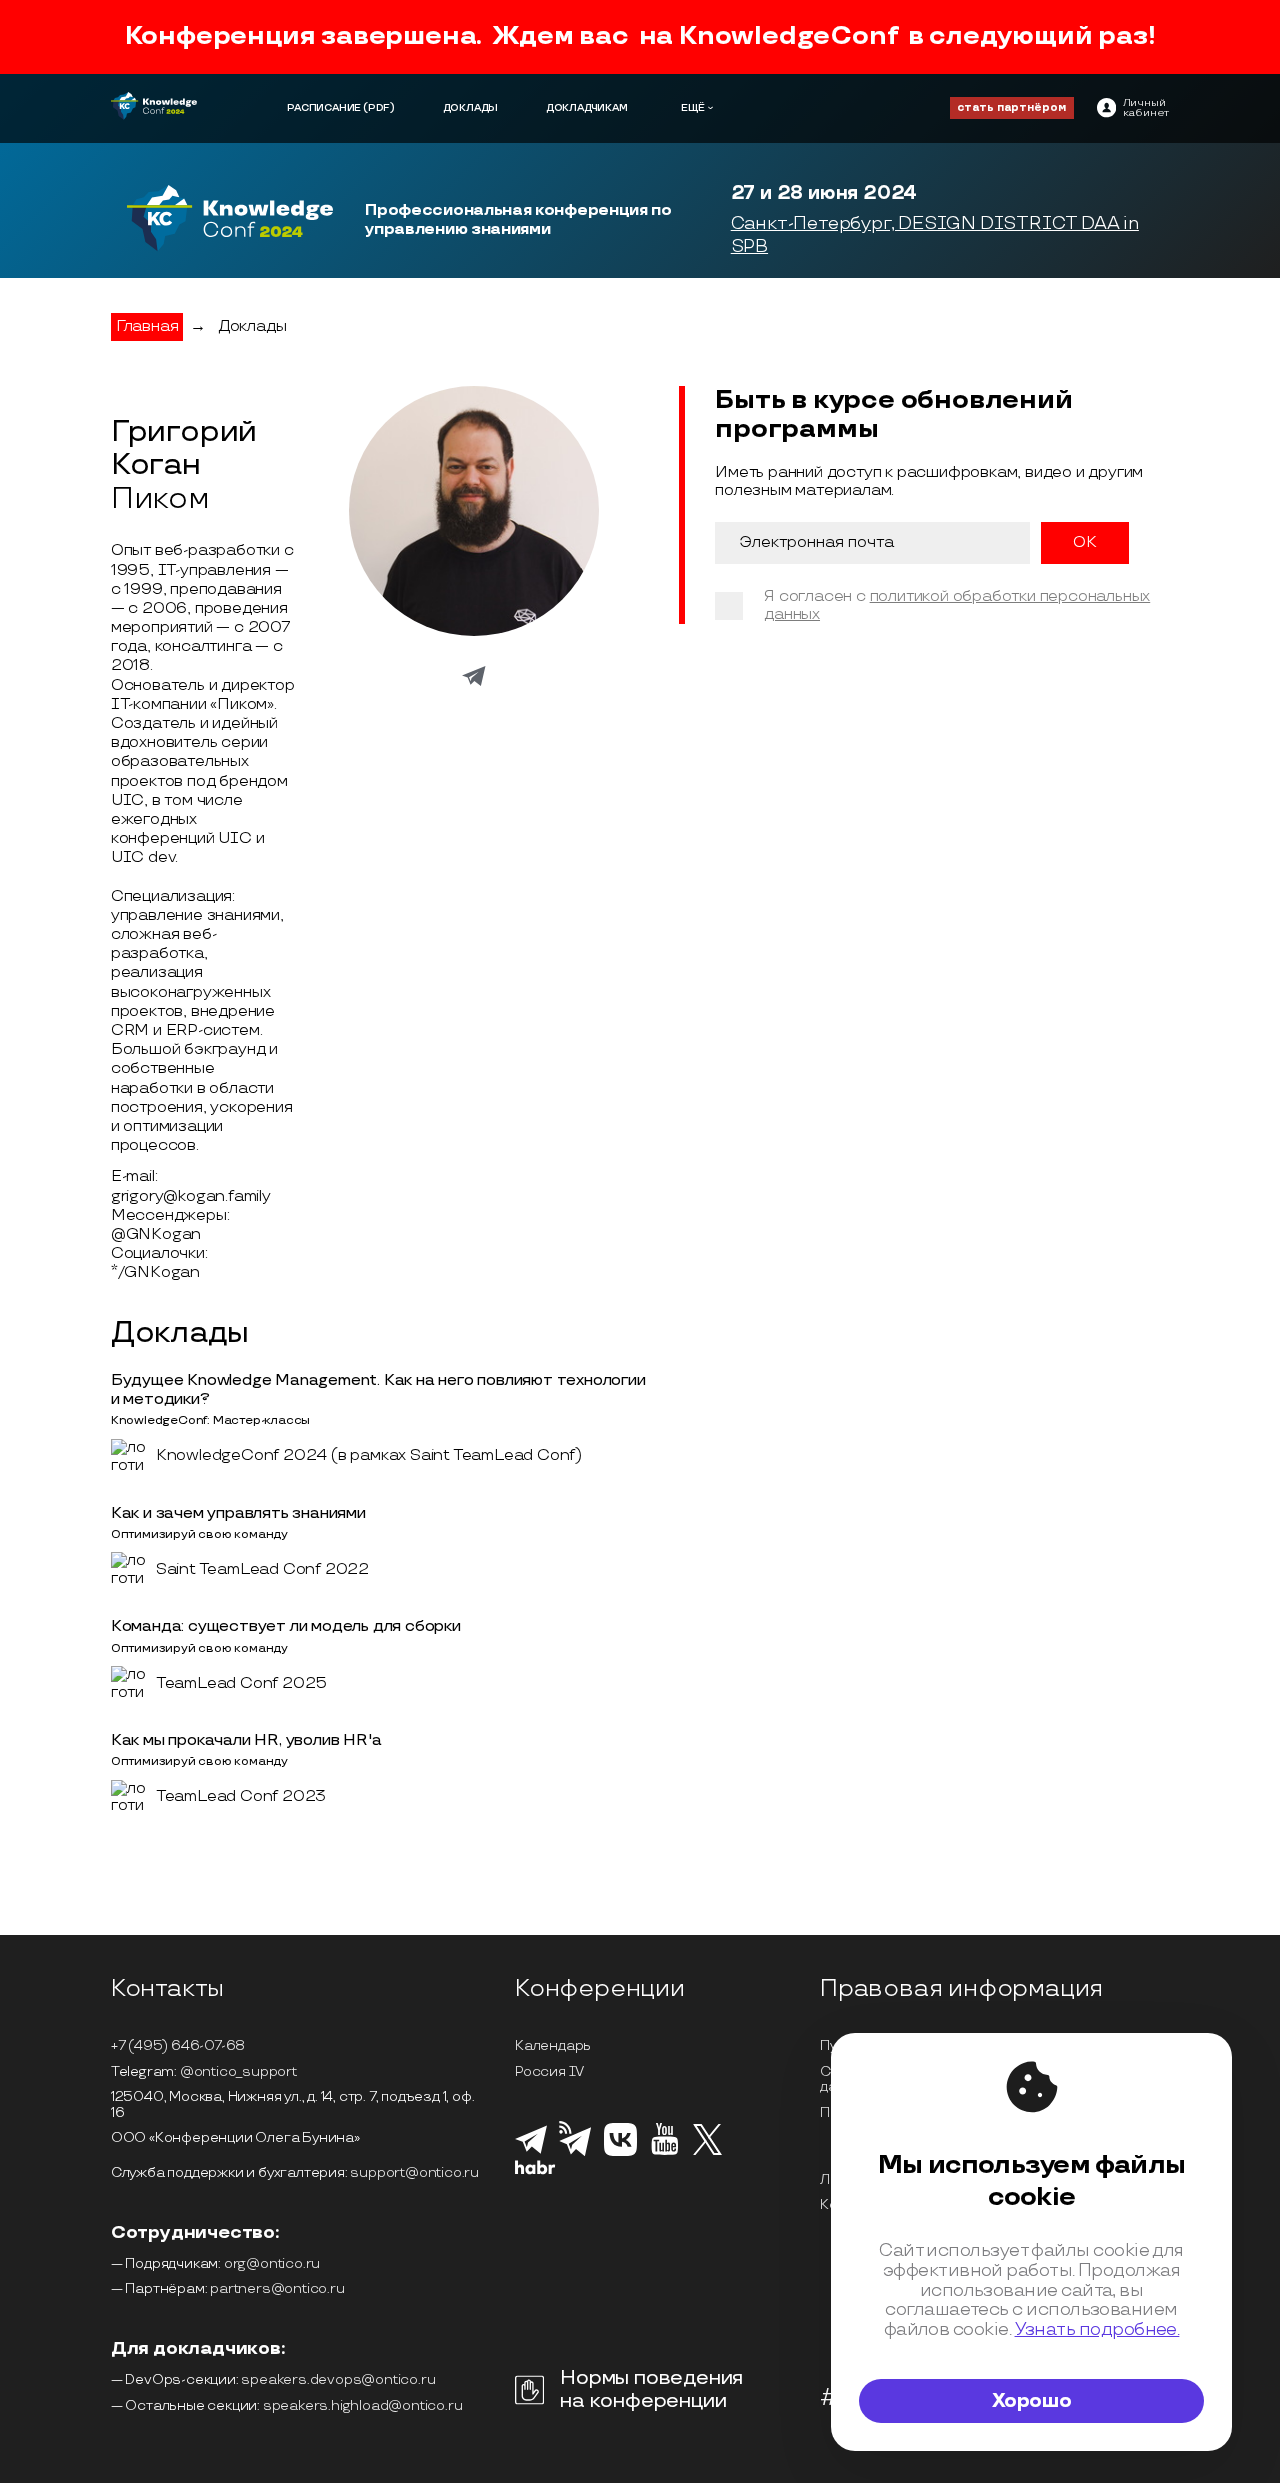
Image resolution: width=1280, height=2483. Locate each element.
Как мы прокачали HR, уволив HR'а (246, 1740)
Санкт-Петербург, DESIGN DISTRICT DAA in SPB (935, 235)
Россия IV (549, 2071)
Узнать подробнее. (1097, 2329)
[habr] (535, 2172)
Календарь (553, 2045)
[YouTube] (664, 2152)
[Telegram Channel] (575, 2154)
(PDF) (379, 108)
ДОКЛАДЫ (471, 108)
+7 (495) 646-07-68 (178, 2045)
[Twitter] (707, 2152)
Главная (147, 326)
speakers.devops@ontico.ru (338, 2379)
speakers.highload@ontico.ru (363, 2405)
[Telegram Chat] (531, 2151)
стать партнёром (1011, 107)
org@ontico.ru (272, 2263)
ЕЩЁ (693, 108)
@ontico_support (238, 2071)
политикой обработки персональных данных (957, 605)
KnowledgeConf (788, 36)
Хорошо (1032, 2401)
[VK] (620, 2153)
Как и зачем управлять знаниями (238, 1513)
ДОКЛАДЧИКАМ (587, 108)
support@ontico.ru (414, 2172)
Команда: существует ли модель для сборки (286, 1626)
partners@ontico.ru (277, 2288)
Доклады (252, 326)
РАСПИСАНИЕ (324, 108)
